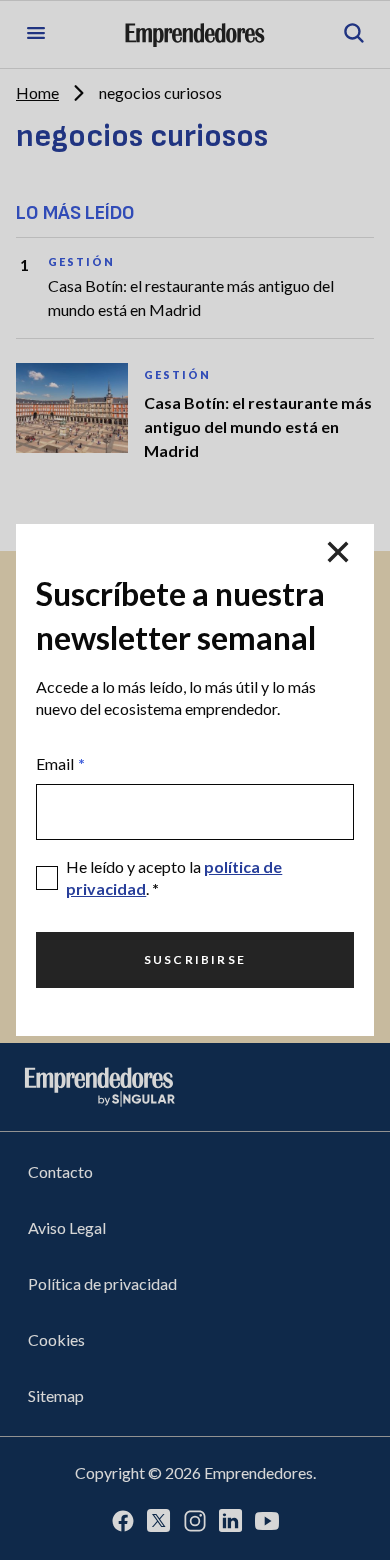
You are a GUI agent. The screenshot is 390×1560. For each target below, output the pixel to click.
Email (60, 763)
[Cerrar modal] (338, 552)
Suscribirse (195, 959)
